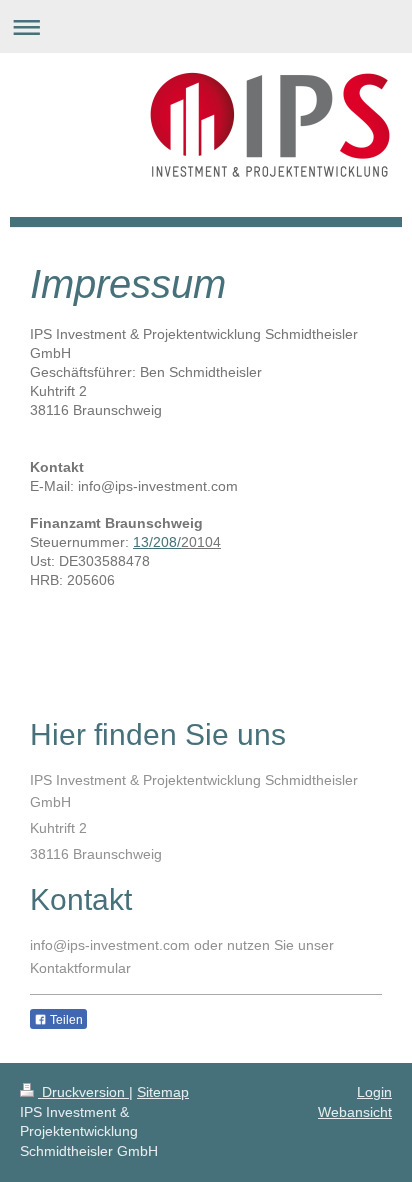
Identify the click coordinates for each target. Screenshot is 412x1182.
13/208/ (157, 542)
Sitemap (163, 1092)
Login (374, 1092)
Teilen (65, 1020)
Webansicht (355, 1112)
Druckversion (83, 1092)
